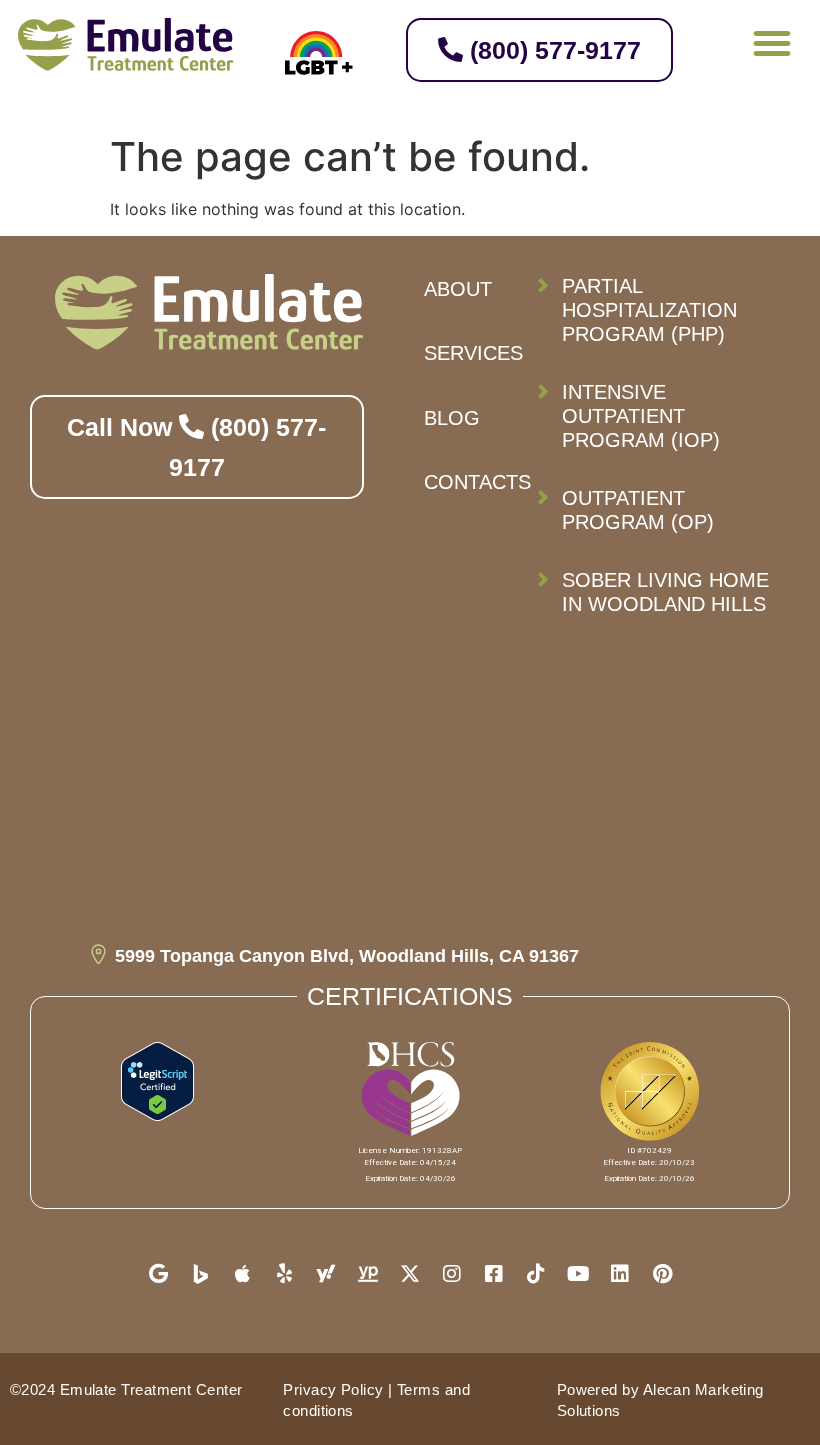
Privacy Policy (333, 1389)
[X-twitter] (410, 1274)
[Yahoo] (326, 1274)
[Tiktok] (536, 1274)
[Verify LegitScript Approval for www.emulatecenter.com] (157, 1115)
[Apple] (242, 1274)
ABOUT (458, 289)
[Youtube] (578, 1274)
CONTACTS (477, 482)
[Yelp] (284, 1274)
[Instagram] (452, 1274)
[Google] (158, 1274)
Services (473, 353)
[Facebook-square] (494, 1274)
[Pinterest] (662, 1274)
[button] (772, 43)
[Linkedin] (620, 1274)
